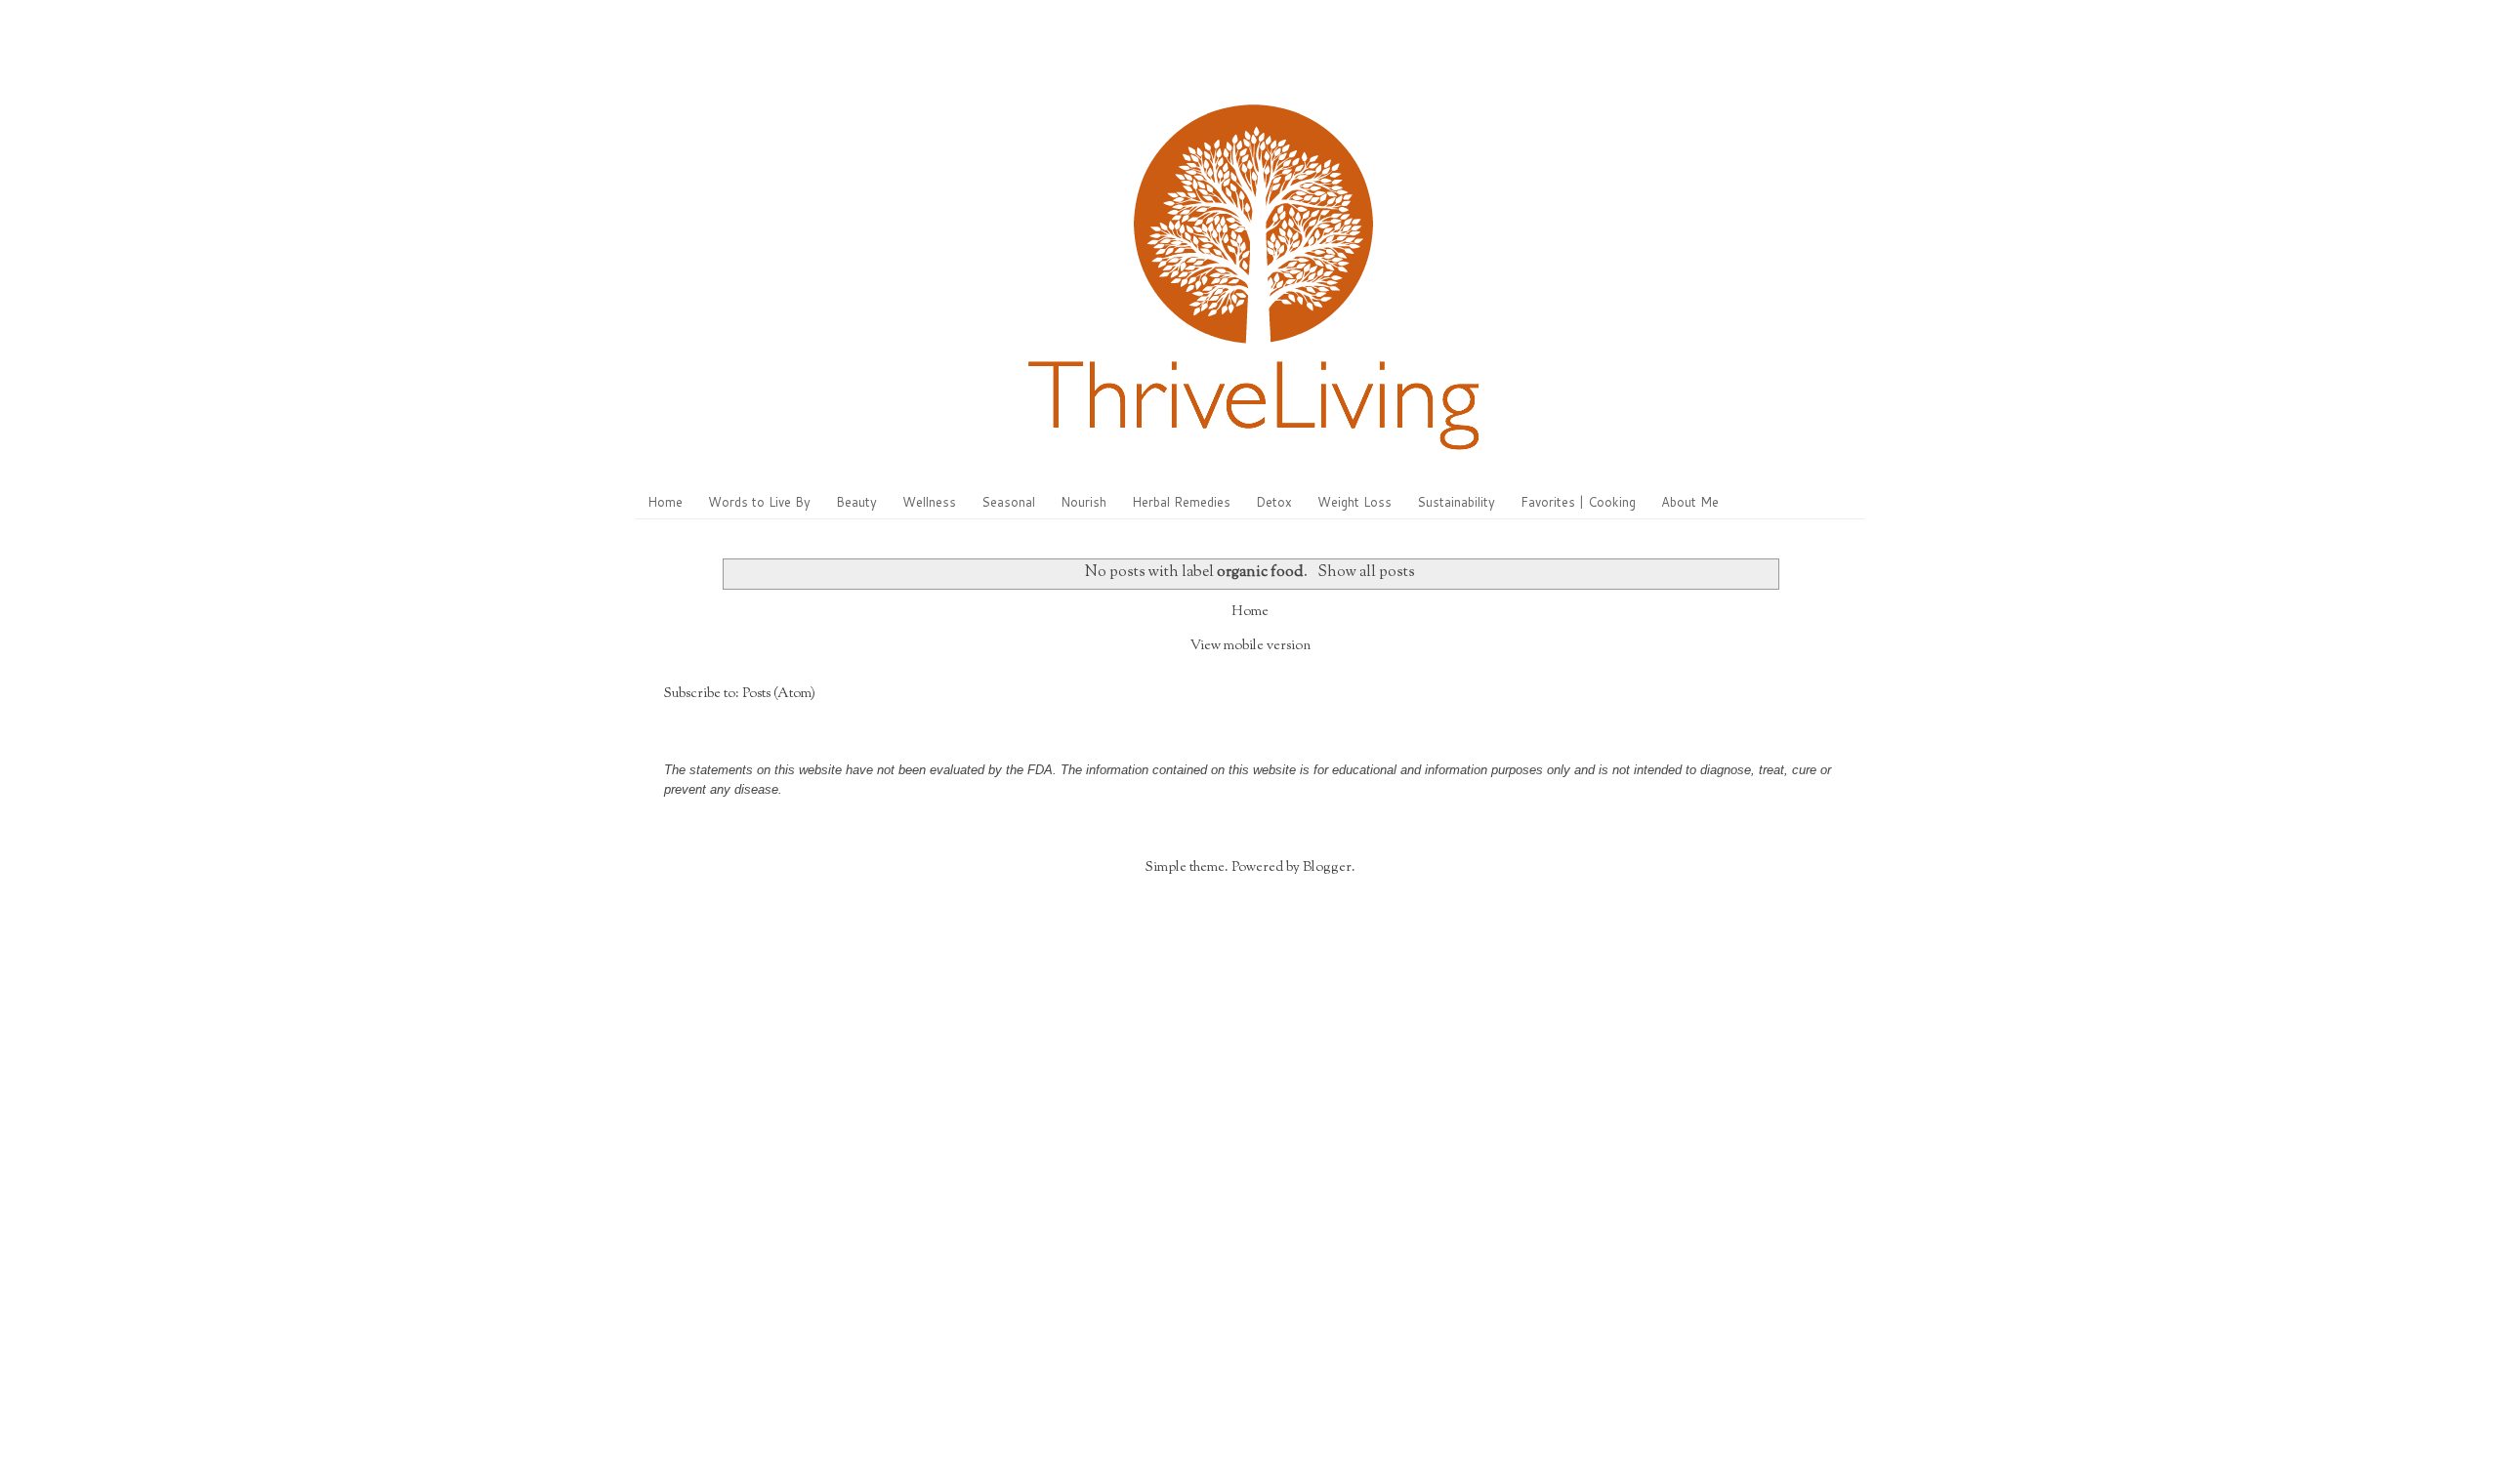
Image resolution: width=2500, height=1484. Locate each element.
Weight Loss (1354, 502)
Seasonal (1008, 502)
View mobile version (1250, 646)
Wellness (929, 502)
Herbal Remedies (1181, 502)
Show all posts (1366, 572)
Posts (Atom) (779, 694)
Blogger (1327, 868)
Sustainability (1456, 502)
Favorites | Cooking (1578, 502)
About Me (1690, 502)
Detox (1274, 502)
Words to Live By (759, 502)
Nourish (1083, 502)
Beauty (856, 502)
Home (665, 502)
